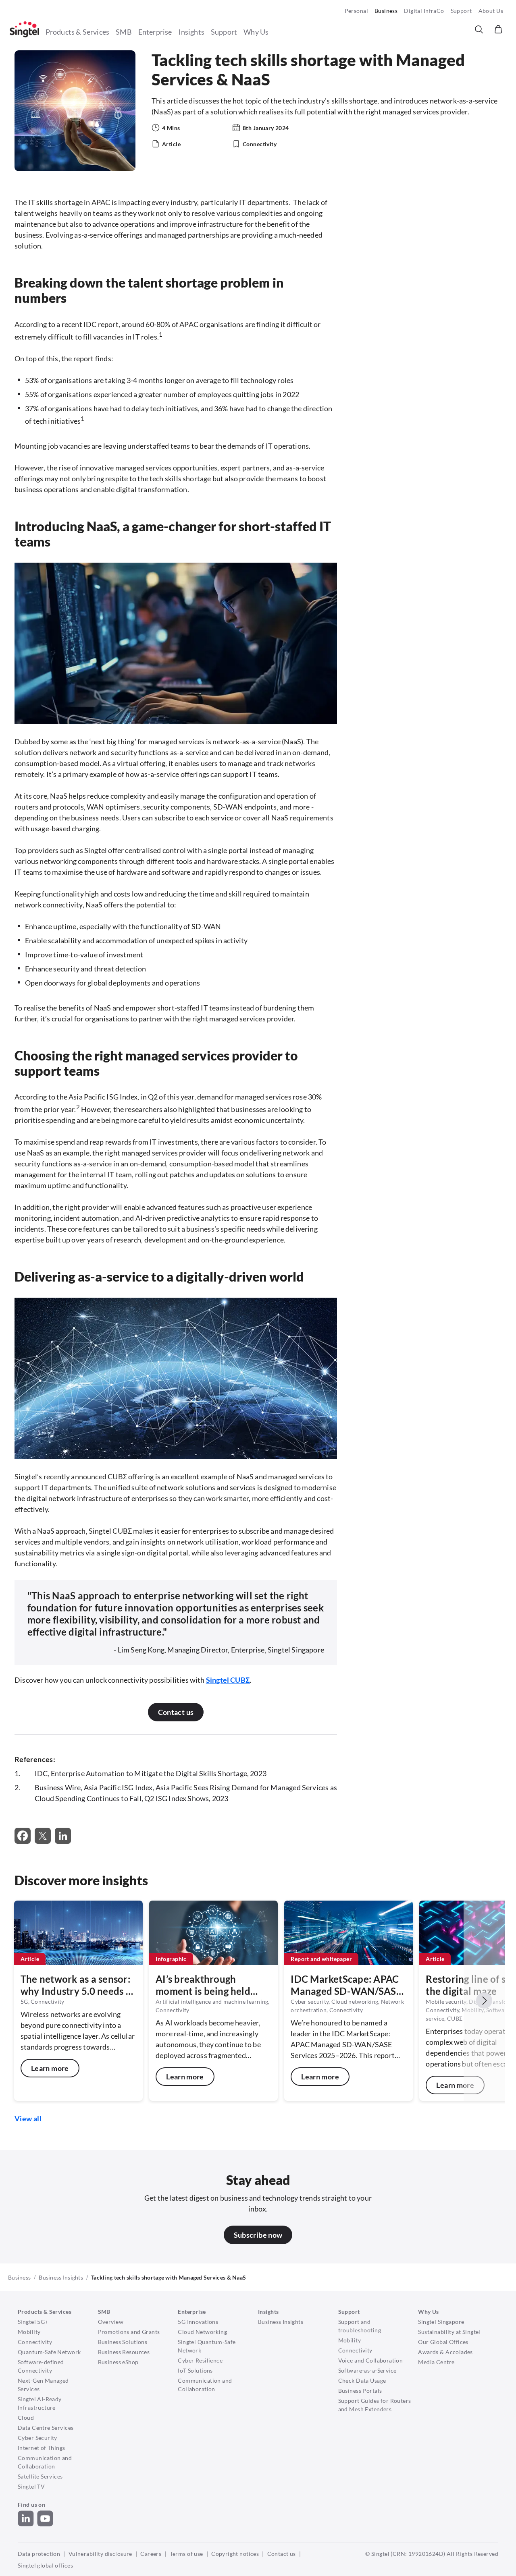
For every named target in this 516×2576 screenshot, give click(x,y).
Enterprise (155, 32)
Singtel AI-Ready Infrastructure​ (40, 2403)
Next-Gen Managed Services (43, 2385)
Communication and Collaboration (45, 2462)
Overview (111, 2322)
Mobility (29, 2332)
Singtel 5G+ (33, 2322)
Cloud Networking (202, 2332)
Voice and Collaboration (371, 2360)
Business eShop (118, 2362)
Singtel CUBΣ (228, 1680)
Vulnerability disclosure (100, 2554)
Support (461, 11)
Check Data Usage (362, 2380)
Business (386, 11)
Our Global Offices (443, 2342)
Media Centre (436, 2362)
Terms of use (186, 2554)
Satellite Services (40, 2476)
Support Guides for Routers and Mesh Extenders (375, 2405)
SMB (124, 32)
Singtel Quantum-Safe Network (207, 2346)
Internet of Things (42, 2448)
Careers (151, 2554)
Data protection (39, 2554)
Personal (356, 11)
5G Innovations (198, 2322)
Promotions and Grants (129, 2332)
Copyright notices (235, 2554)
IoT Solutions (195, 2370)
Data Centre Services (46, 2428)
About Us (491, 11)
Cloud (26, 2418)
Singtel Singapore (441, 2322)
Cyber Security (37, 2438)
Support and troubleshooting (360, 2326)
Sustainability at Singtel (449, 2332)
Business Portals (360, 2391)
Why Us (256, 32)
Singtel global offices (45, 2565)
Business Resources (124, 2352)
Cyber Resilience (200, 2360)
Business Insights (61, 2277)
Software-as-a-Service (367, 2370)
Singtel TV (31, 2486)
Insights (191, 32)
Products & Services (77, 32)
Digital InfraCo (424, 11)
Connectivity (35, 2342)
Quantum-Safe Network (49, 2352)
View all (28, 2118)
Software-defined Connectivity (41, 2366)
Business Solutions (123, 2342)
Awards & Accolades (445, 2352)
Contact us (282, 2554)
